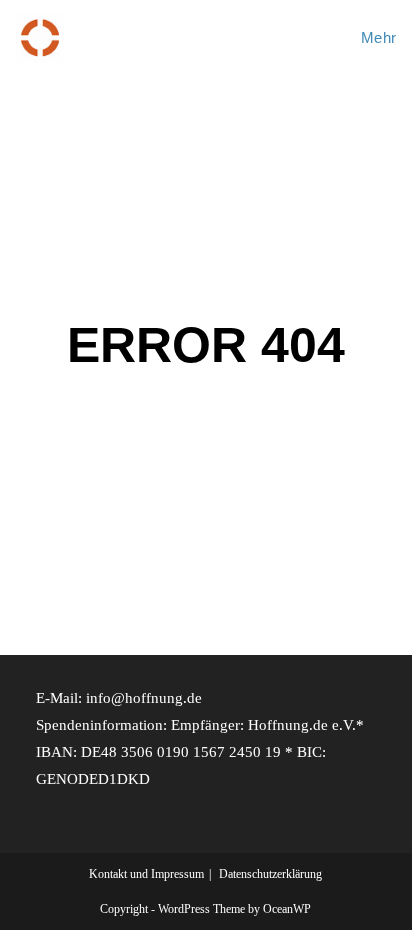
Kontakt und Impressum (146, 874)
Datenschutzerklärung (270, 874)
